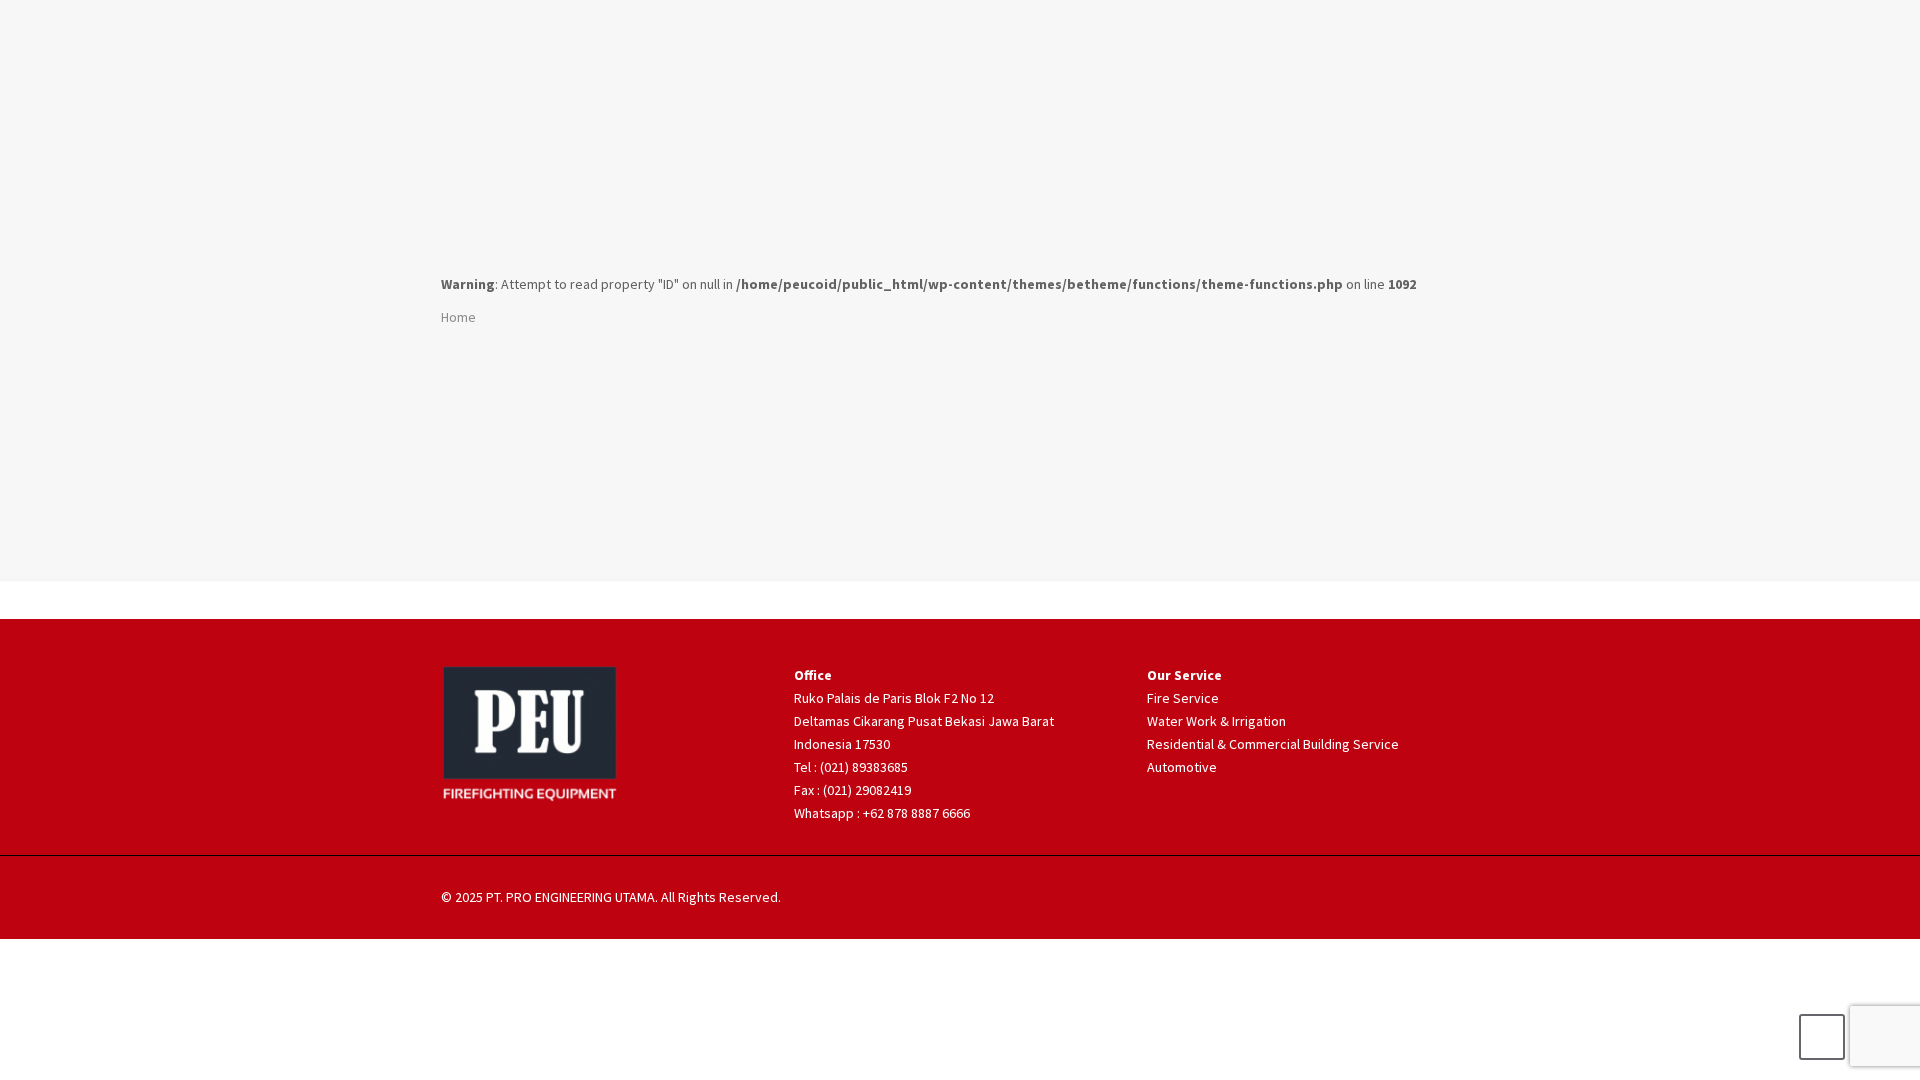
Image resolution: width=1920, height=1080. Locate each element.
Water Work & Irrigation (1216, 721)
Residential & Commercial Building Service (1273, 744)
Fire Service (1183, 698)
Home (458, 317)
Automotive (1182, 767)
